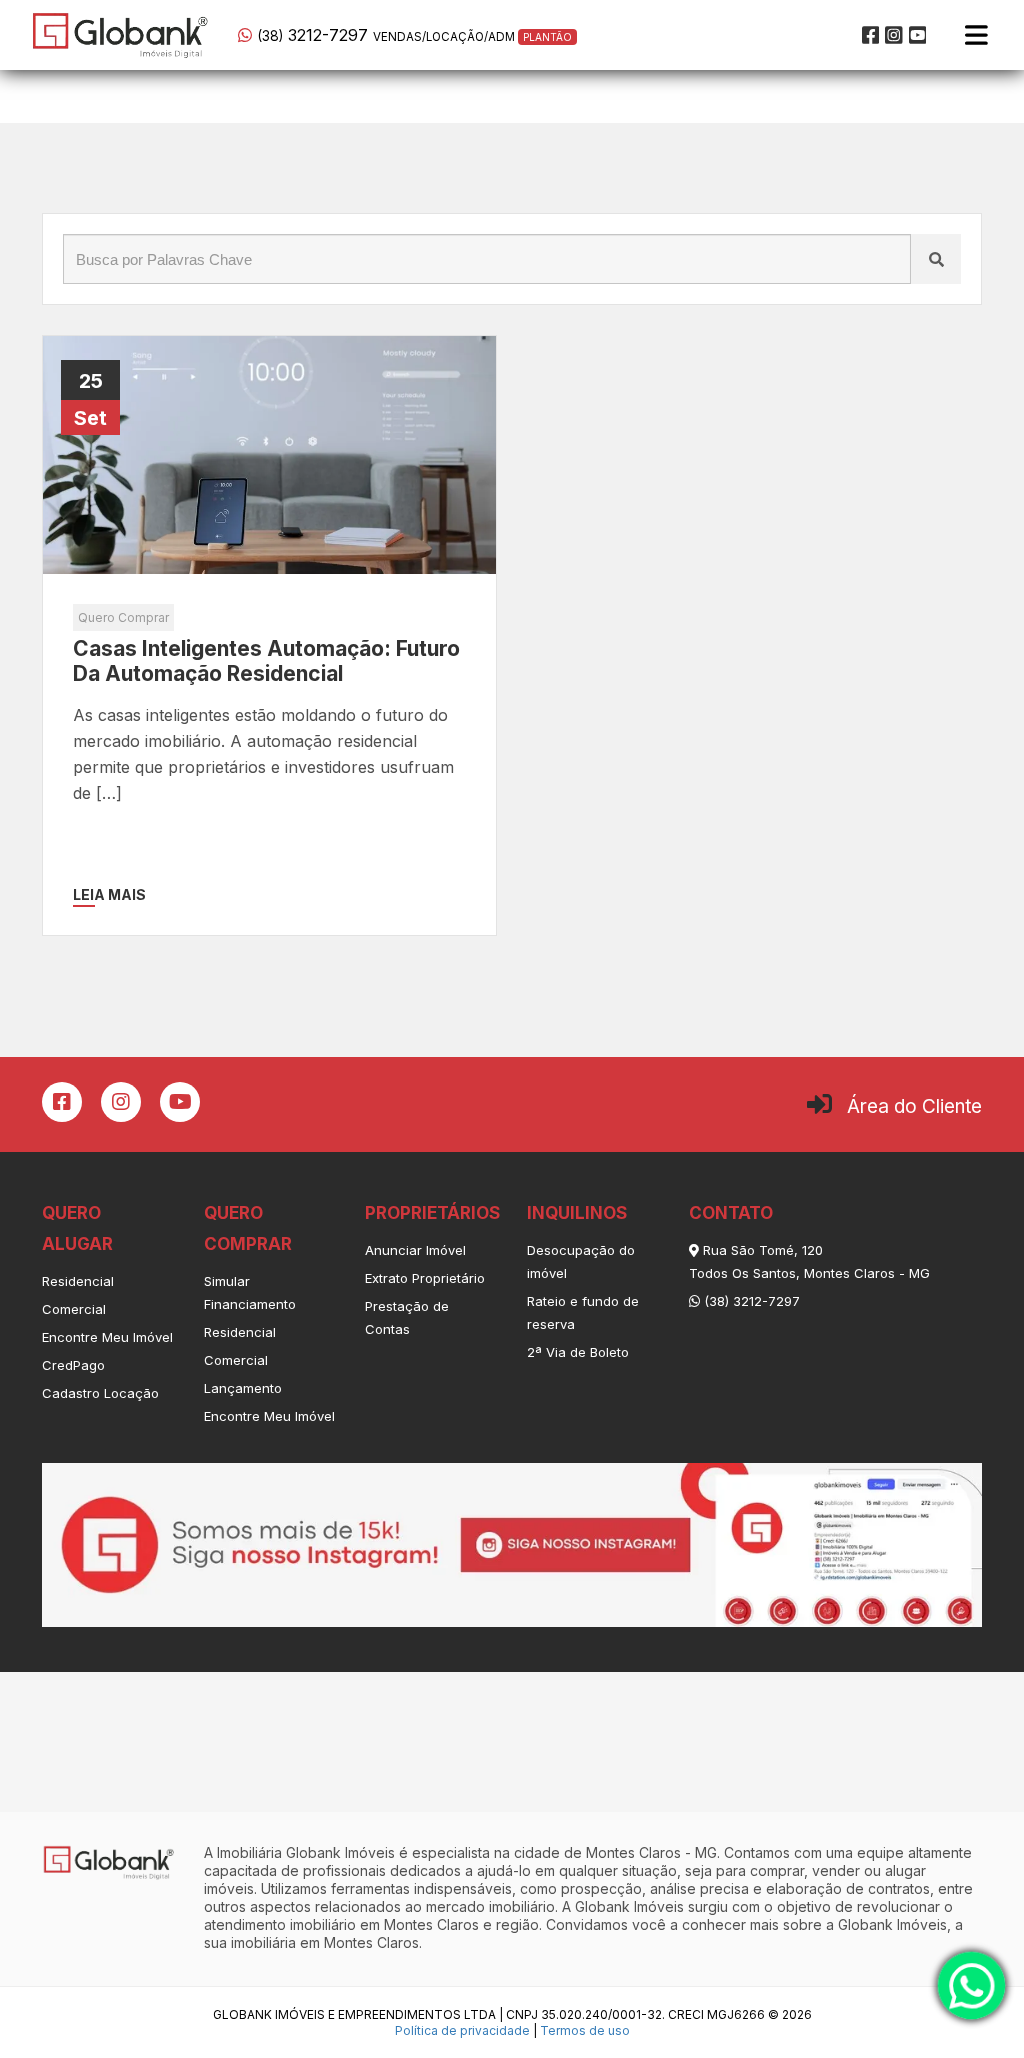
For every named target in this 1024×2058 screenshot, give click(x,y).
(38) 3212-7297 (750, 1301)
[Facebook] (871, 35)
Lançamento (243, 1388)
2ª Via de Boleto (578, 1352)
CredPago (73, 1365)
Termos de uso (585, 2030)
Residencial (78, 1281)
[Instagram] (894, 35)
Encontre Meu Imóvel (107, 1337)
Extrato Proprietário (425, 1278)
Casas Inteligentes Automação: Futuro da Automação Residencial (266, 661)
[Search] (936, 259)
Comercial (74, 1309)
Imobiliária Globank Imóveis (306, 1852)
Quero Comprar (123, 617)
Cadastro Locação (100, 1393)
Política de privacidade (462, 2030)
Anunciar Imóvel (415, 1250)
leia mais (109, 894)
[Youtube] (918, 35)
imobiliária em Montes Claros (325, 1942)
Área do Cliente (914, 1106)
